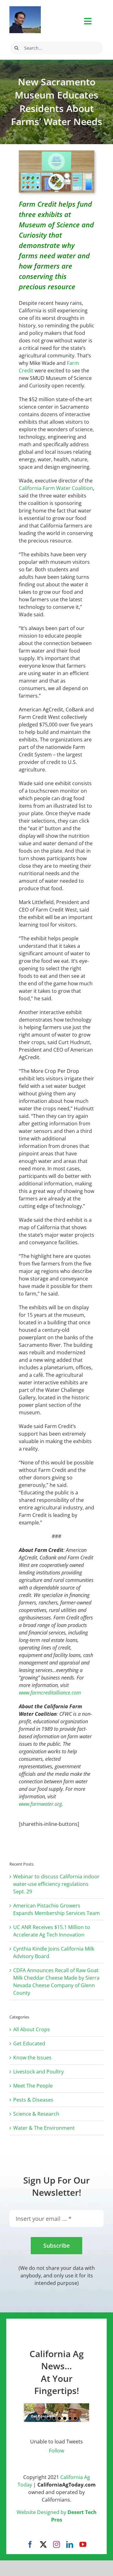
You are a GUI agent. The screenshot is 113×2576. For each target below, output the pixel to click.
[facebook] (30, 2544)
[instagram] (56, 2544)
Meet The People (33, 2086)
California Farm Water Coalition (56, 488)
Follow (56, 2451)
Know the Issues (32, 2058)
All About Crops (32, 2029)
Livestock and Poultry (38, 2072)
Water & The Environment (44, 2128)
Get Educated (29, 2043)
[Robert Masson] (25, 9)
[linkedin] (70, 2544)
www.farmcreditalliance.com (50, 1693)
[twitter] (43, 2544)
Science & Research (36, 2114)
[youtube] (83, 2544)
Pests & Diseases (33, 2100)
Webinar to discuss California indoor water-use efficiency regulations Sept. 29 (56, 1884)
